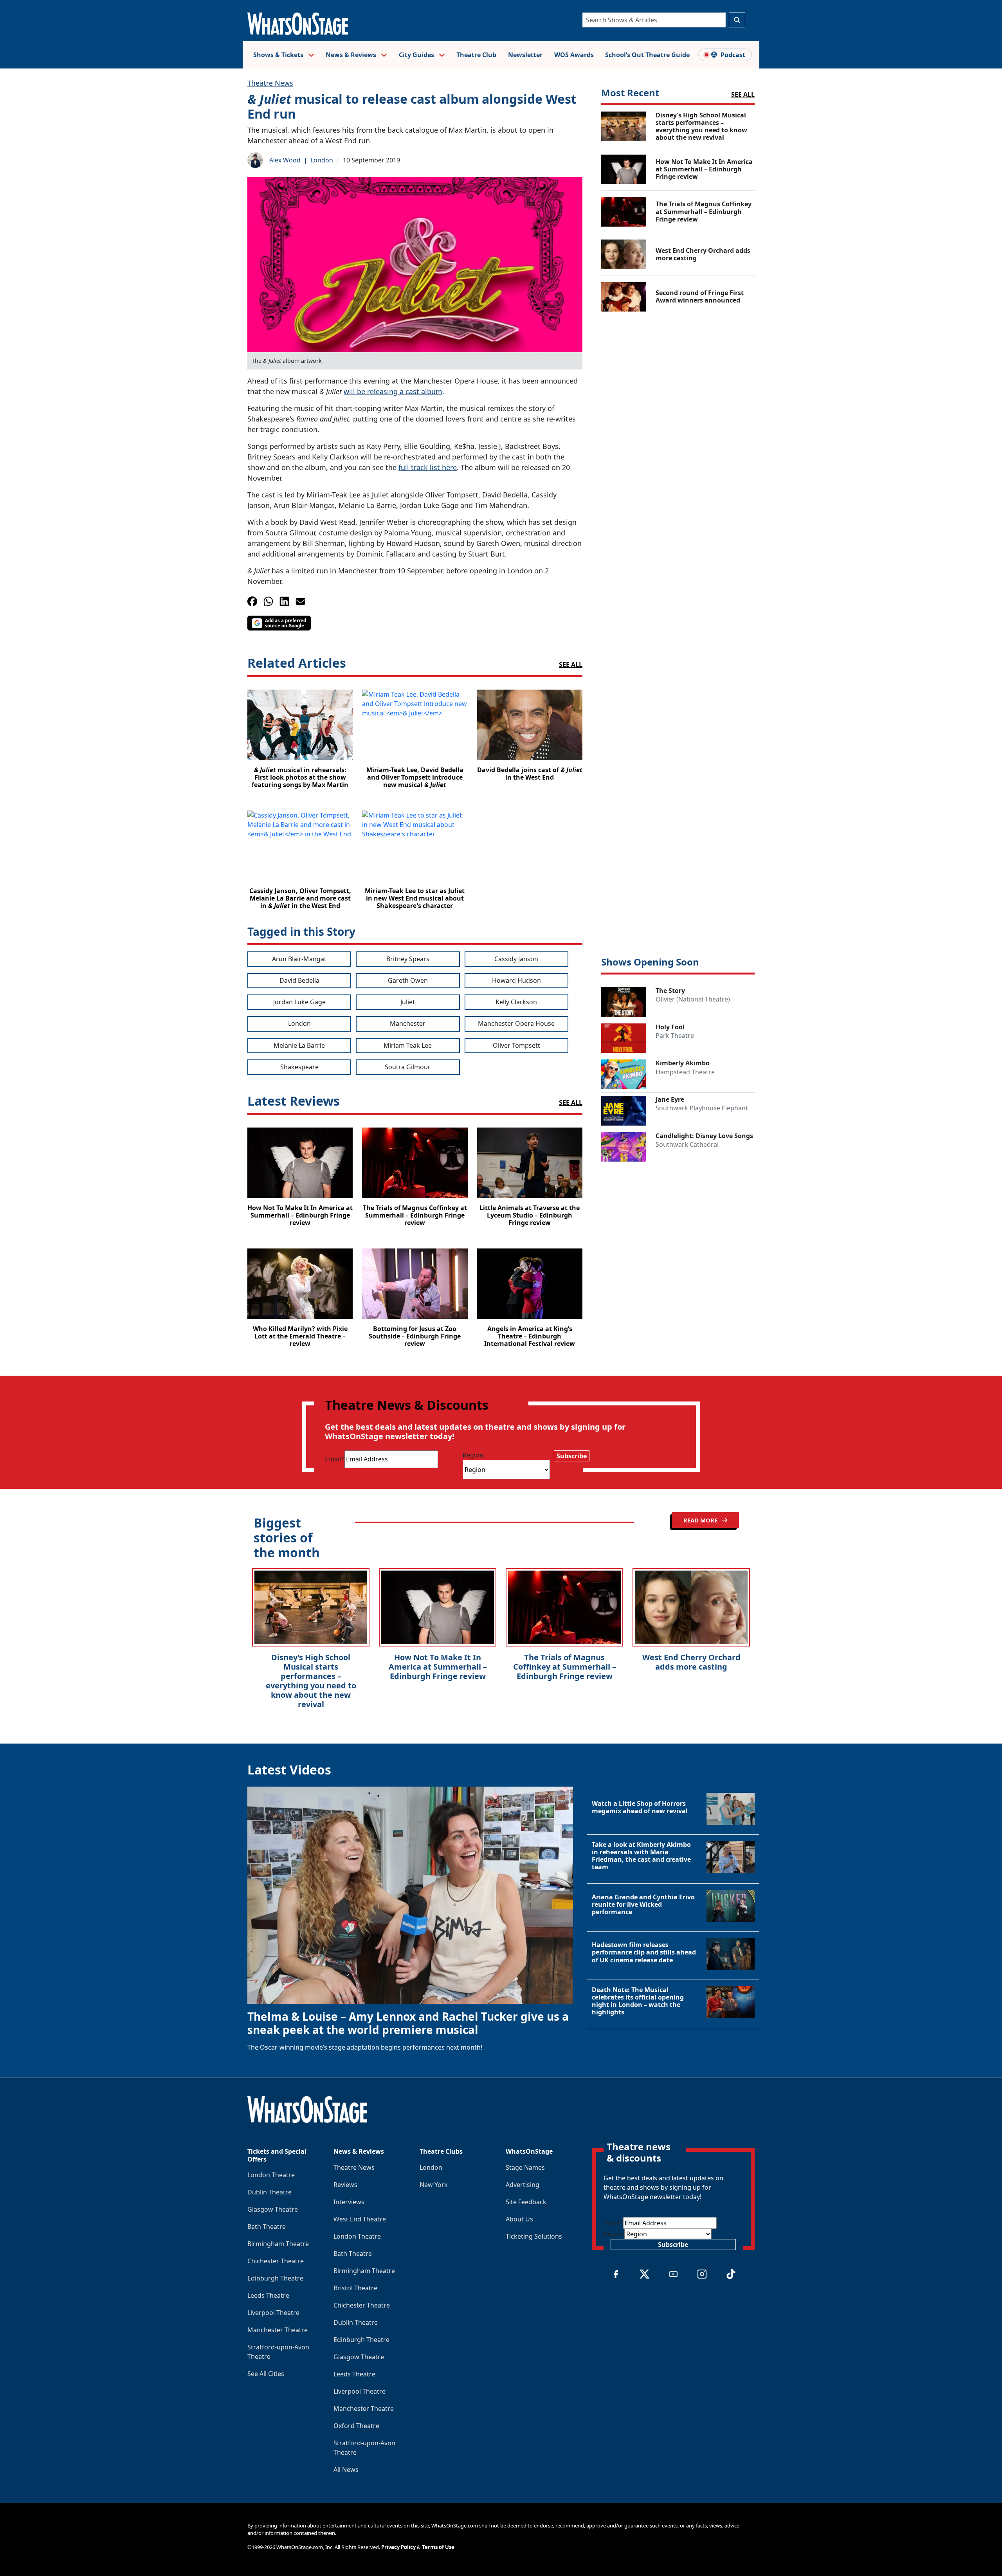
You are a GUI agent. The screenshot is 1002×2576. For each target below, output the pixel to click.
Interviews (349, 2202)
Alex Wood (285, 160)
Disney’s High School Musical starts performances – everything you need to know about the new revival (311, 1681)
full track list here (428, 467)
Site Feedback (526, 2202)
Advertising (523, 2185)
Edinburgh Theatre (275, 2278)
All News (346, 2470)
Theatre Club (476, 55)
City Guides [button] (417, 55)
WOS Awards (574, 55)
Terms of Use (438, 2547)
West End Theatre (360, 2219)
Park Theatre (675, 1036)
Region (473, 1455)
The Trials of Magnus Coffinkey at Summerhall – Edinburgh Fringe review (565, 1667)
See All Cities (266, 2374)
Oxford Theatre (356, 2426)
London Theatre (271, 2175)
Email (335, 1459)
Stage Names (525, 2167)
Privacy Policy (398, 2547)
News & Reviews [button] (352, 55)
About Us (519, 2219)
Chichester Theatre (276, 2261)
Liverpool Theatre (273, 2313)
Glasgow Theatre (273, 2209)
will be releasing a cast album (393, 391)
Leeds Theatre (268, 2295)
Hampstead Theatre (685, 1072)
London (322, 160)
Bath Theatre (267, 2227)
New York (434, 2185)
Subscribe (572, 1456)
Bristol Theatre (355, 2288)
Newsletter (525, 55)
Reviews (345, 2185)
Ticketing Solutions (534, 2236)
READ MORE (701, 1520)
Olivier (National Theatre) (693, 999)
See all (571, 665)
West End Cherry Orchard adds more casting (691, 1662)
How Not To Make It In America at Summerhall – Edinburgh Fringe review (438, 1667)
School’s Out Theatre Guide (647, 55)
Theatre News (270, 83)
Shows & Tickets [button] (279, 55)
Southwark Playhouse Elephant (702, 1108)
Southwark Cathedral (687, 1144)
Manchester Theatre (278, 2330)
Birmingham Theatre (278, 2244)
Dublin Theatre (269, 2192)
